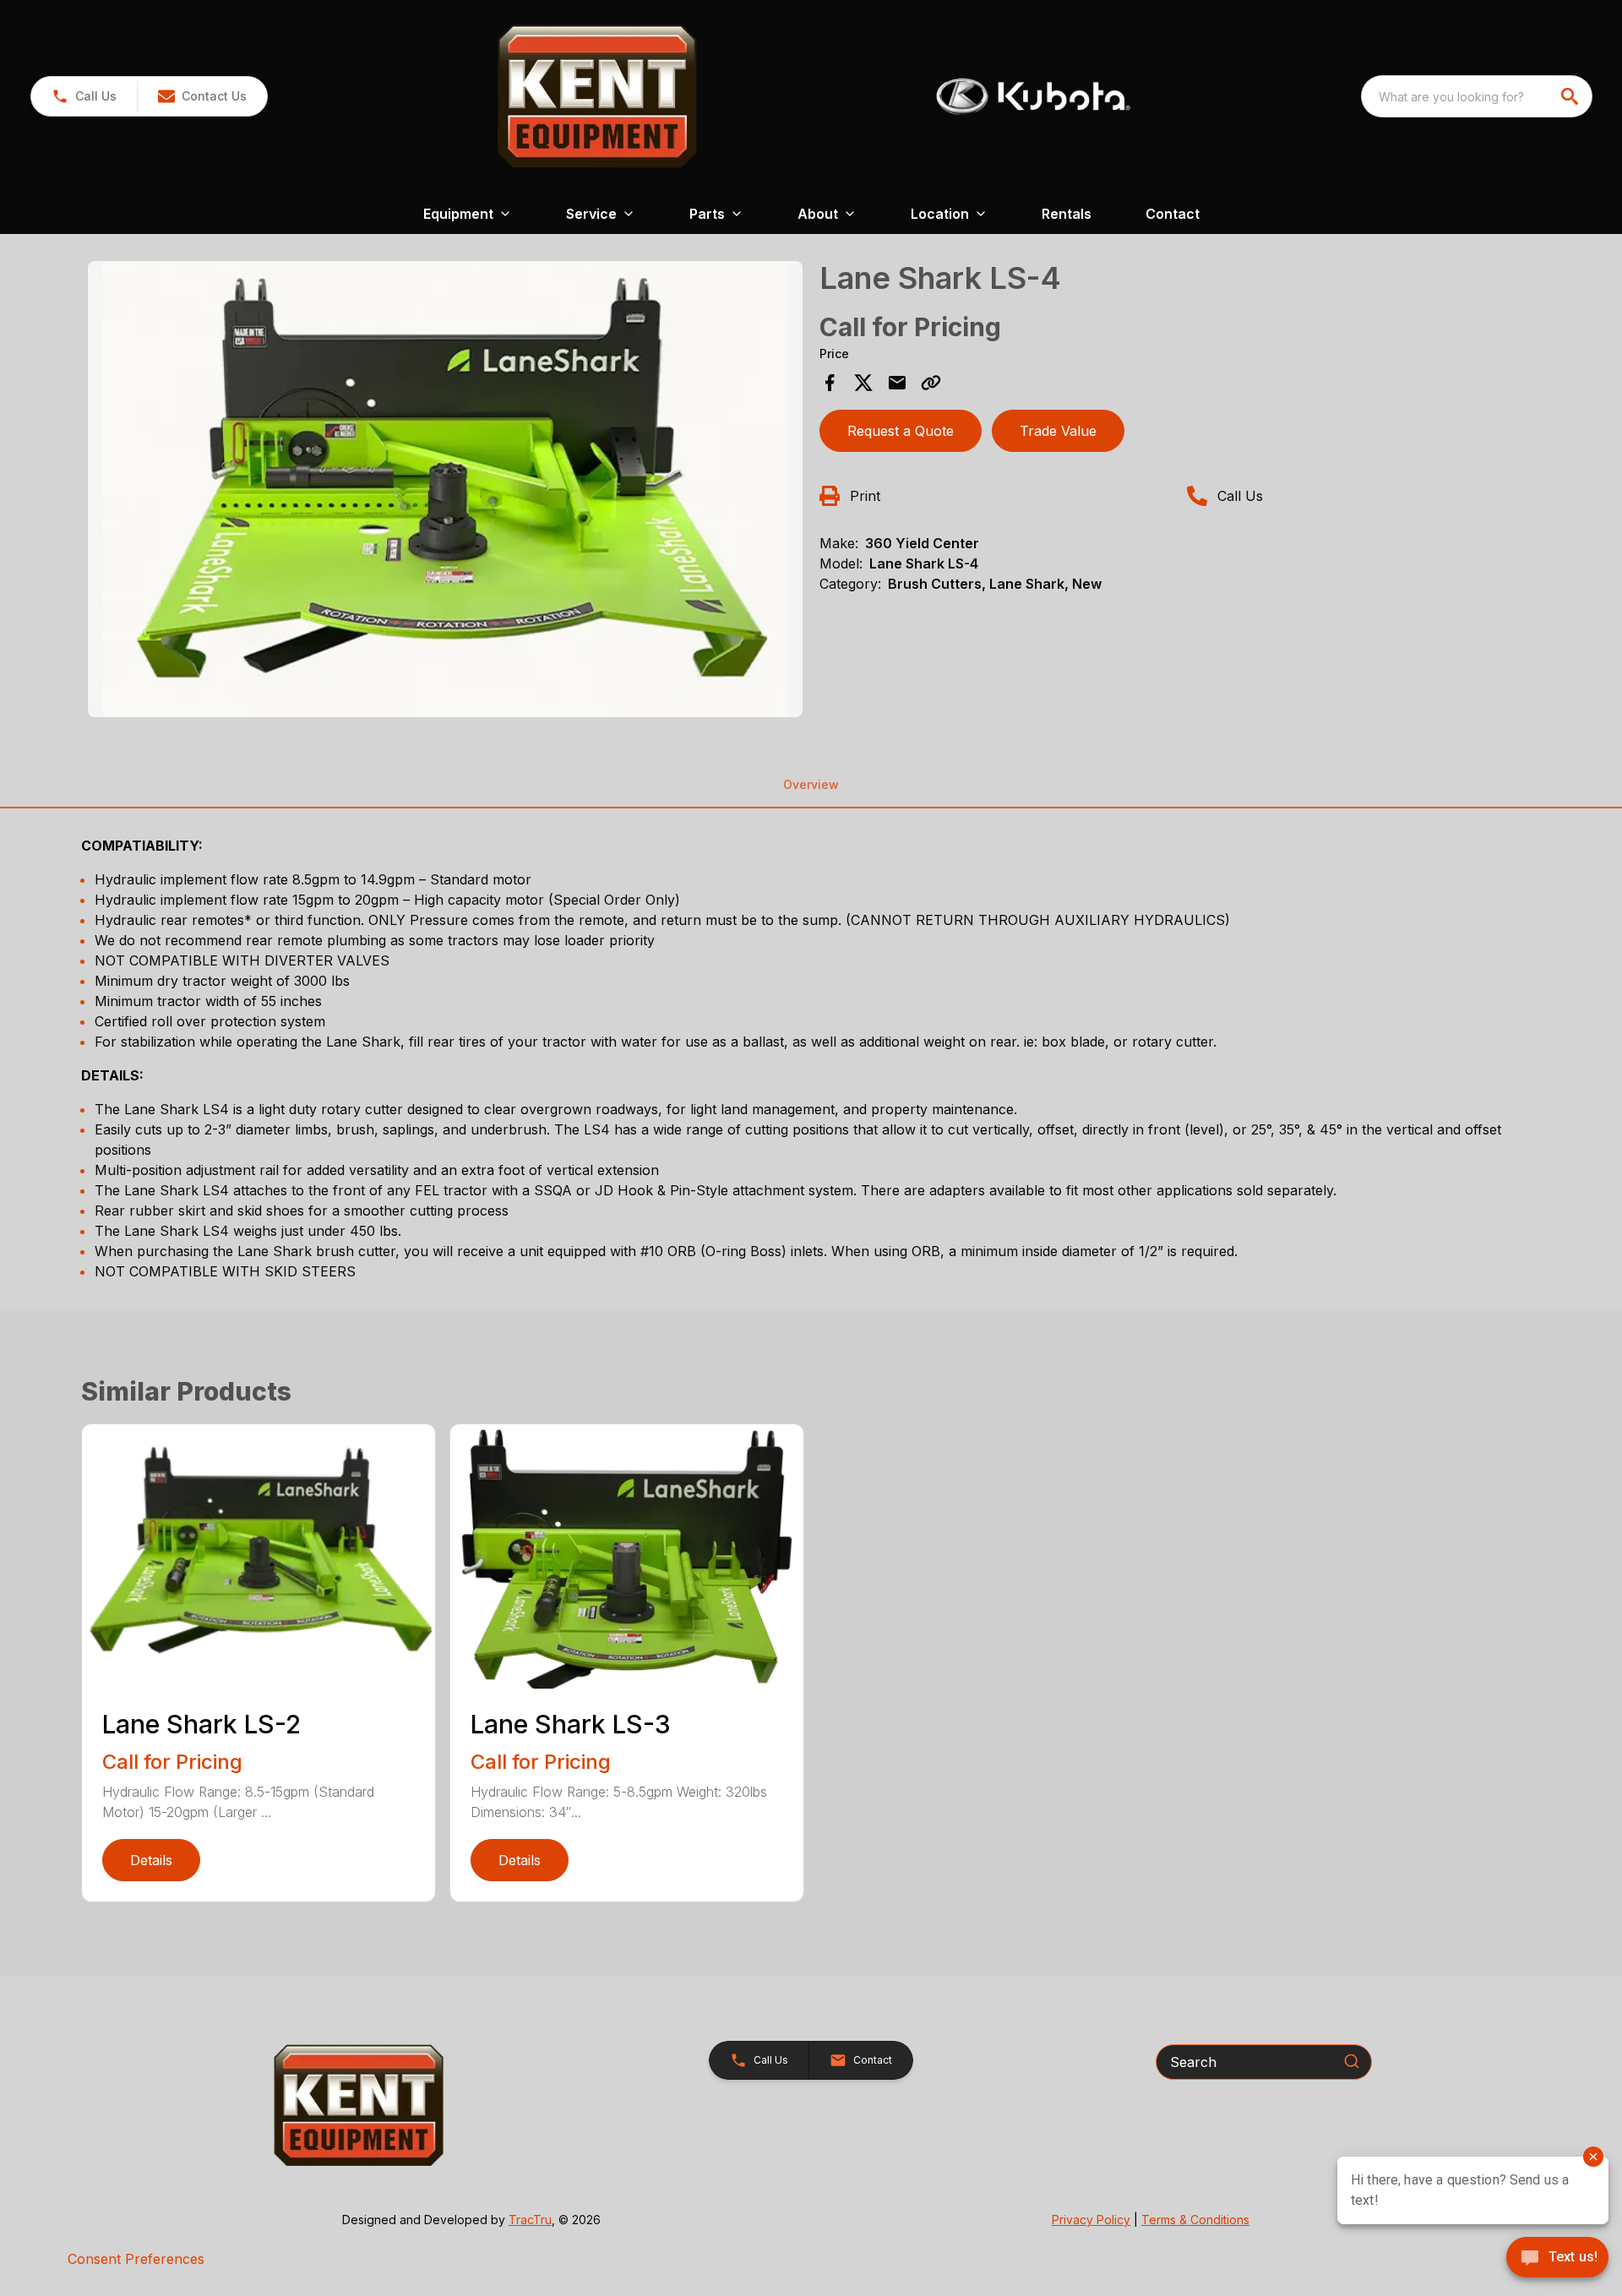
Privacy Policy (1091, 2220)
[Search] (1352, 2061)
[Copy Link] (931, 383)
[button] (84, 96)
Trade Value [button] (1058, 431)
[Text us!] (1557, 2259)
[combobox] (1477, 96)
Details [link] (151, 1860)
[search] (1571, 96)
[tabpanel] (445, 492)
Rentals (1067, 214)
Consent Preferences (136, 2259)
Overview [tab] (811, 784)
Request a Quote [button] (901, 431)
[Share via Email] (897, 383)
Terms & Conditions (1195, 2220)
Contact (1173, 214)
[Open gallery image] (445, 489)
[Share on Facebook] (830, 383)
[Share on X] (863, 383)
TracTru (530, 2220)
